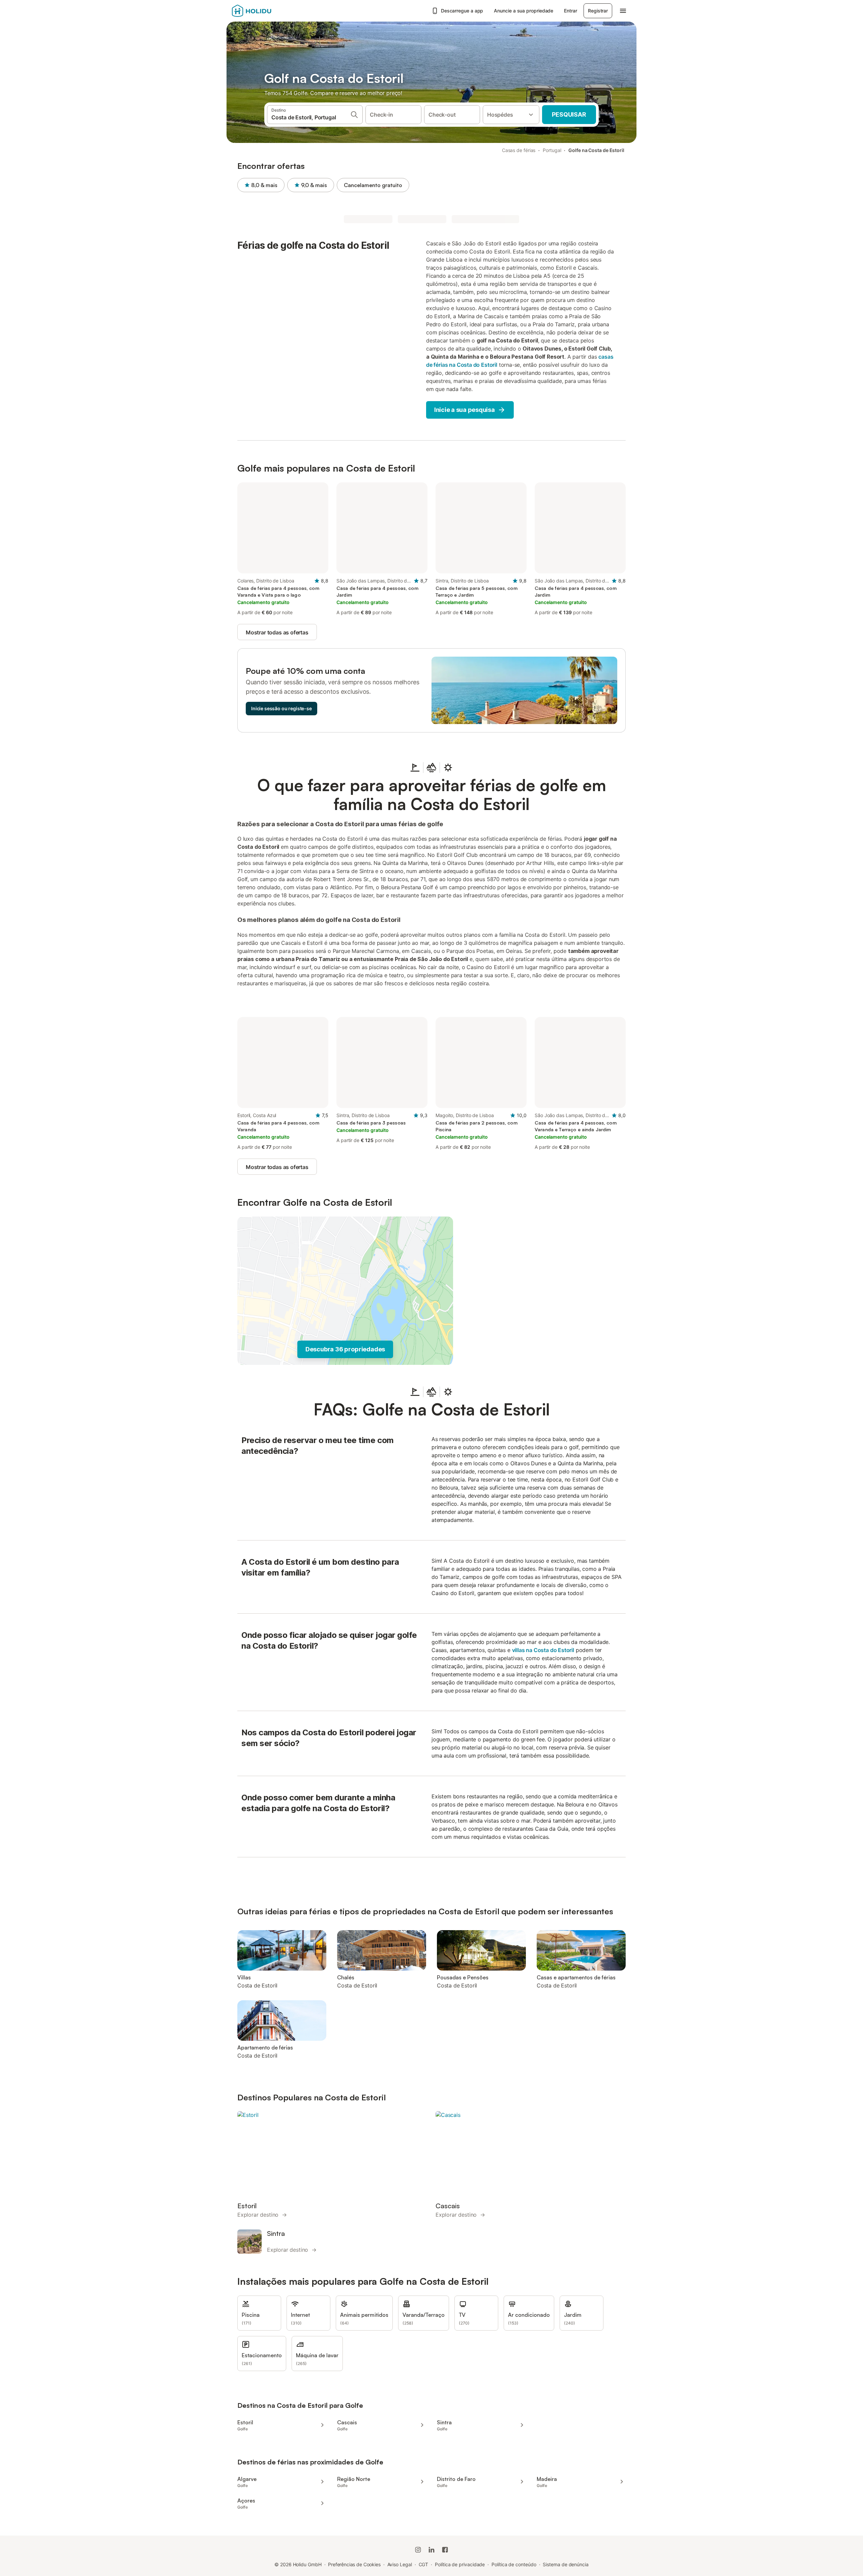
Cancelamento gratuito (373, 185)
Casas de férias (519, 150)
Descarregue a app (462, 11)
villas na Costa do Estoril (543, 1650)
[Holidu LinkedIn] (431, 2550)
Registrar (598, 11)
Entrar (570, 11)
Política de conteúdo (514, 2564)
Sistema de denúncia (566, 2564)
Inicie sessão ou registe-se (281, 708)
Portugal (552, 150)
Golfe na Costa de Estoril (596, 150)
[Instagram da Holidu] (418, 2550)
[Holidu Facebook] (445, 2550)
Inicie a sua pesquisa (465, 410)
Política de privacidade (460, 2564)
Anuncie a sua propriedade (524, 11)
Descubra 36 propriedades (345, 1349)
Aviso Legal (400, 2564)
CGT (424, 2564)
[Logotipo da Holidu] (265, 11)
